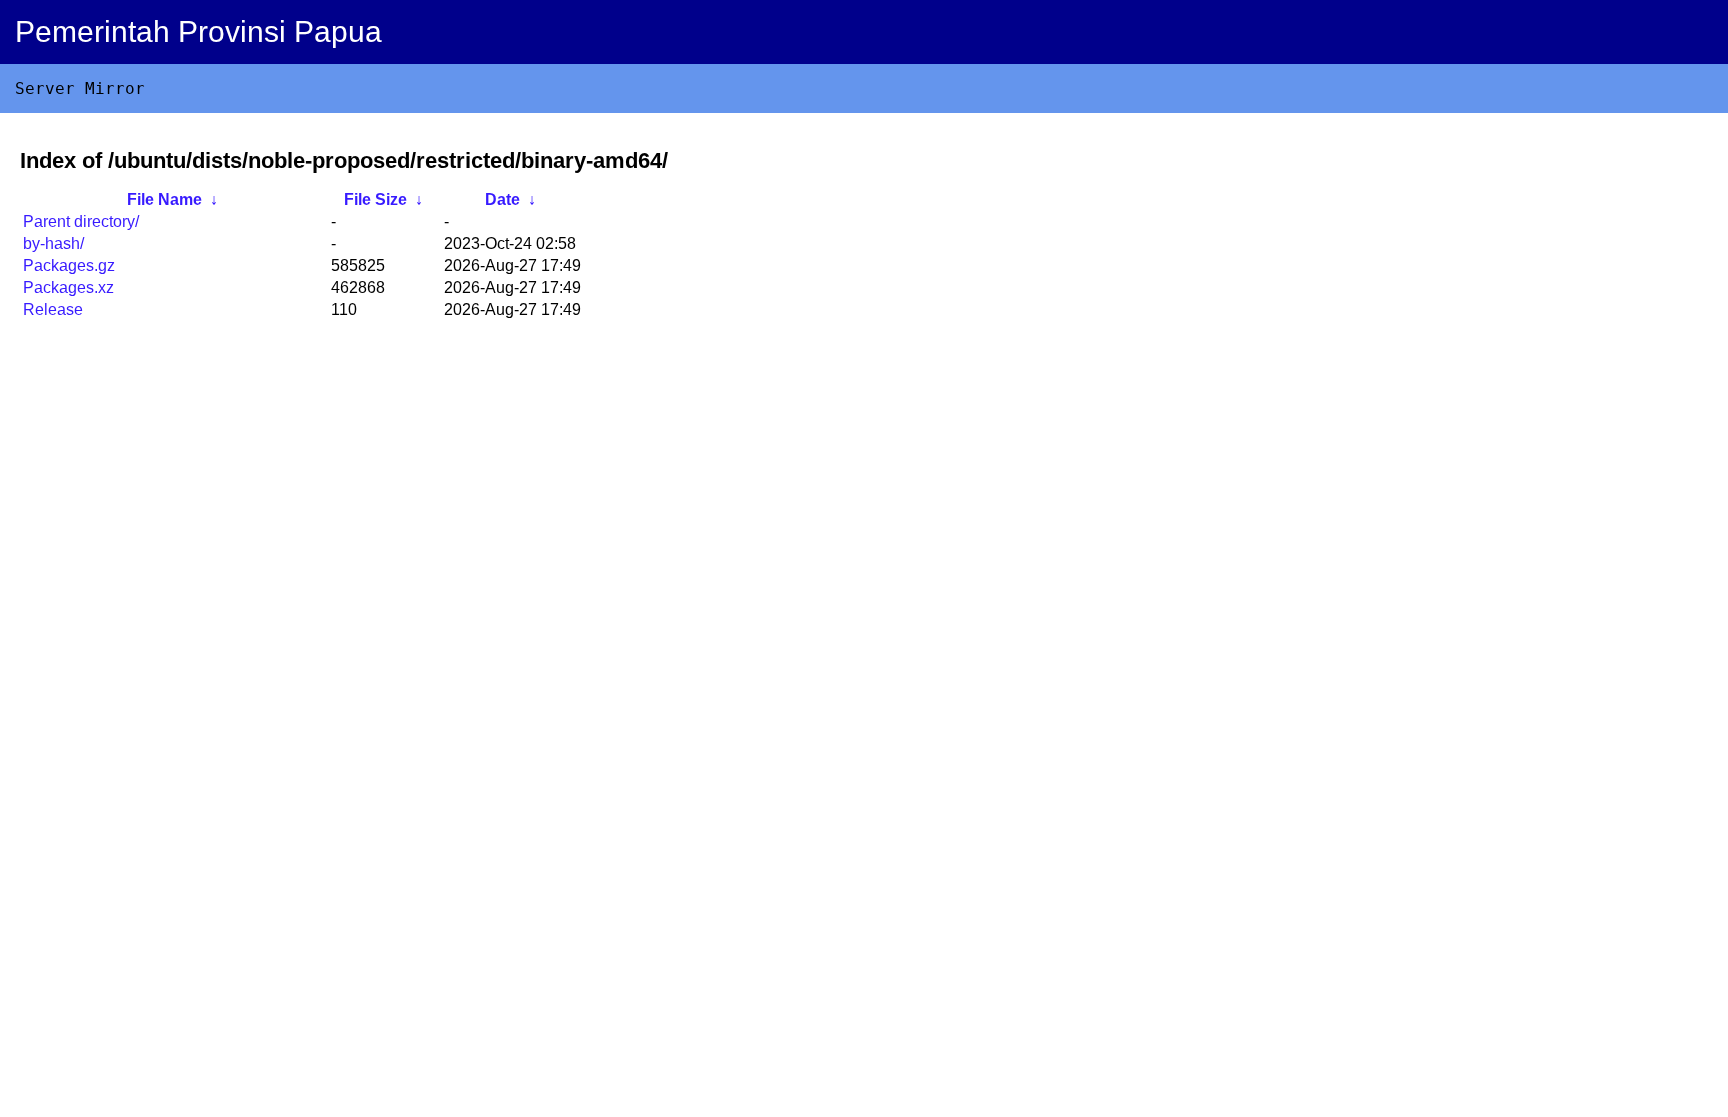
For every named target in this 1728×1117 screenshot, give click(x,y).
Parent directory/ (81, 221)
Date (502, 199)
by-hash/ (53, 243)
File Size (375, 199)
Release (53, 309)
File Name (164, 199)
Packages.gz (69, 265)
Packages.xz (68, 287)
